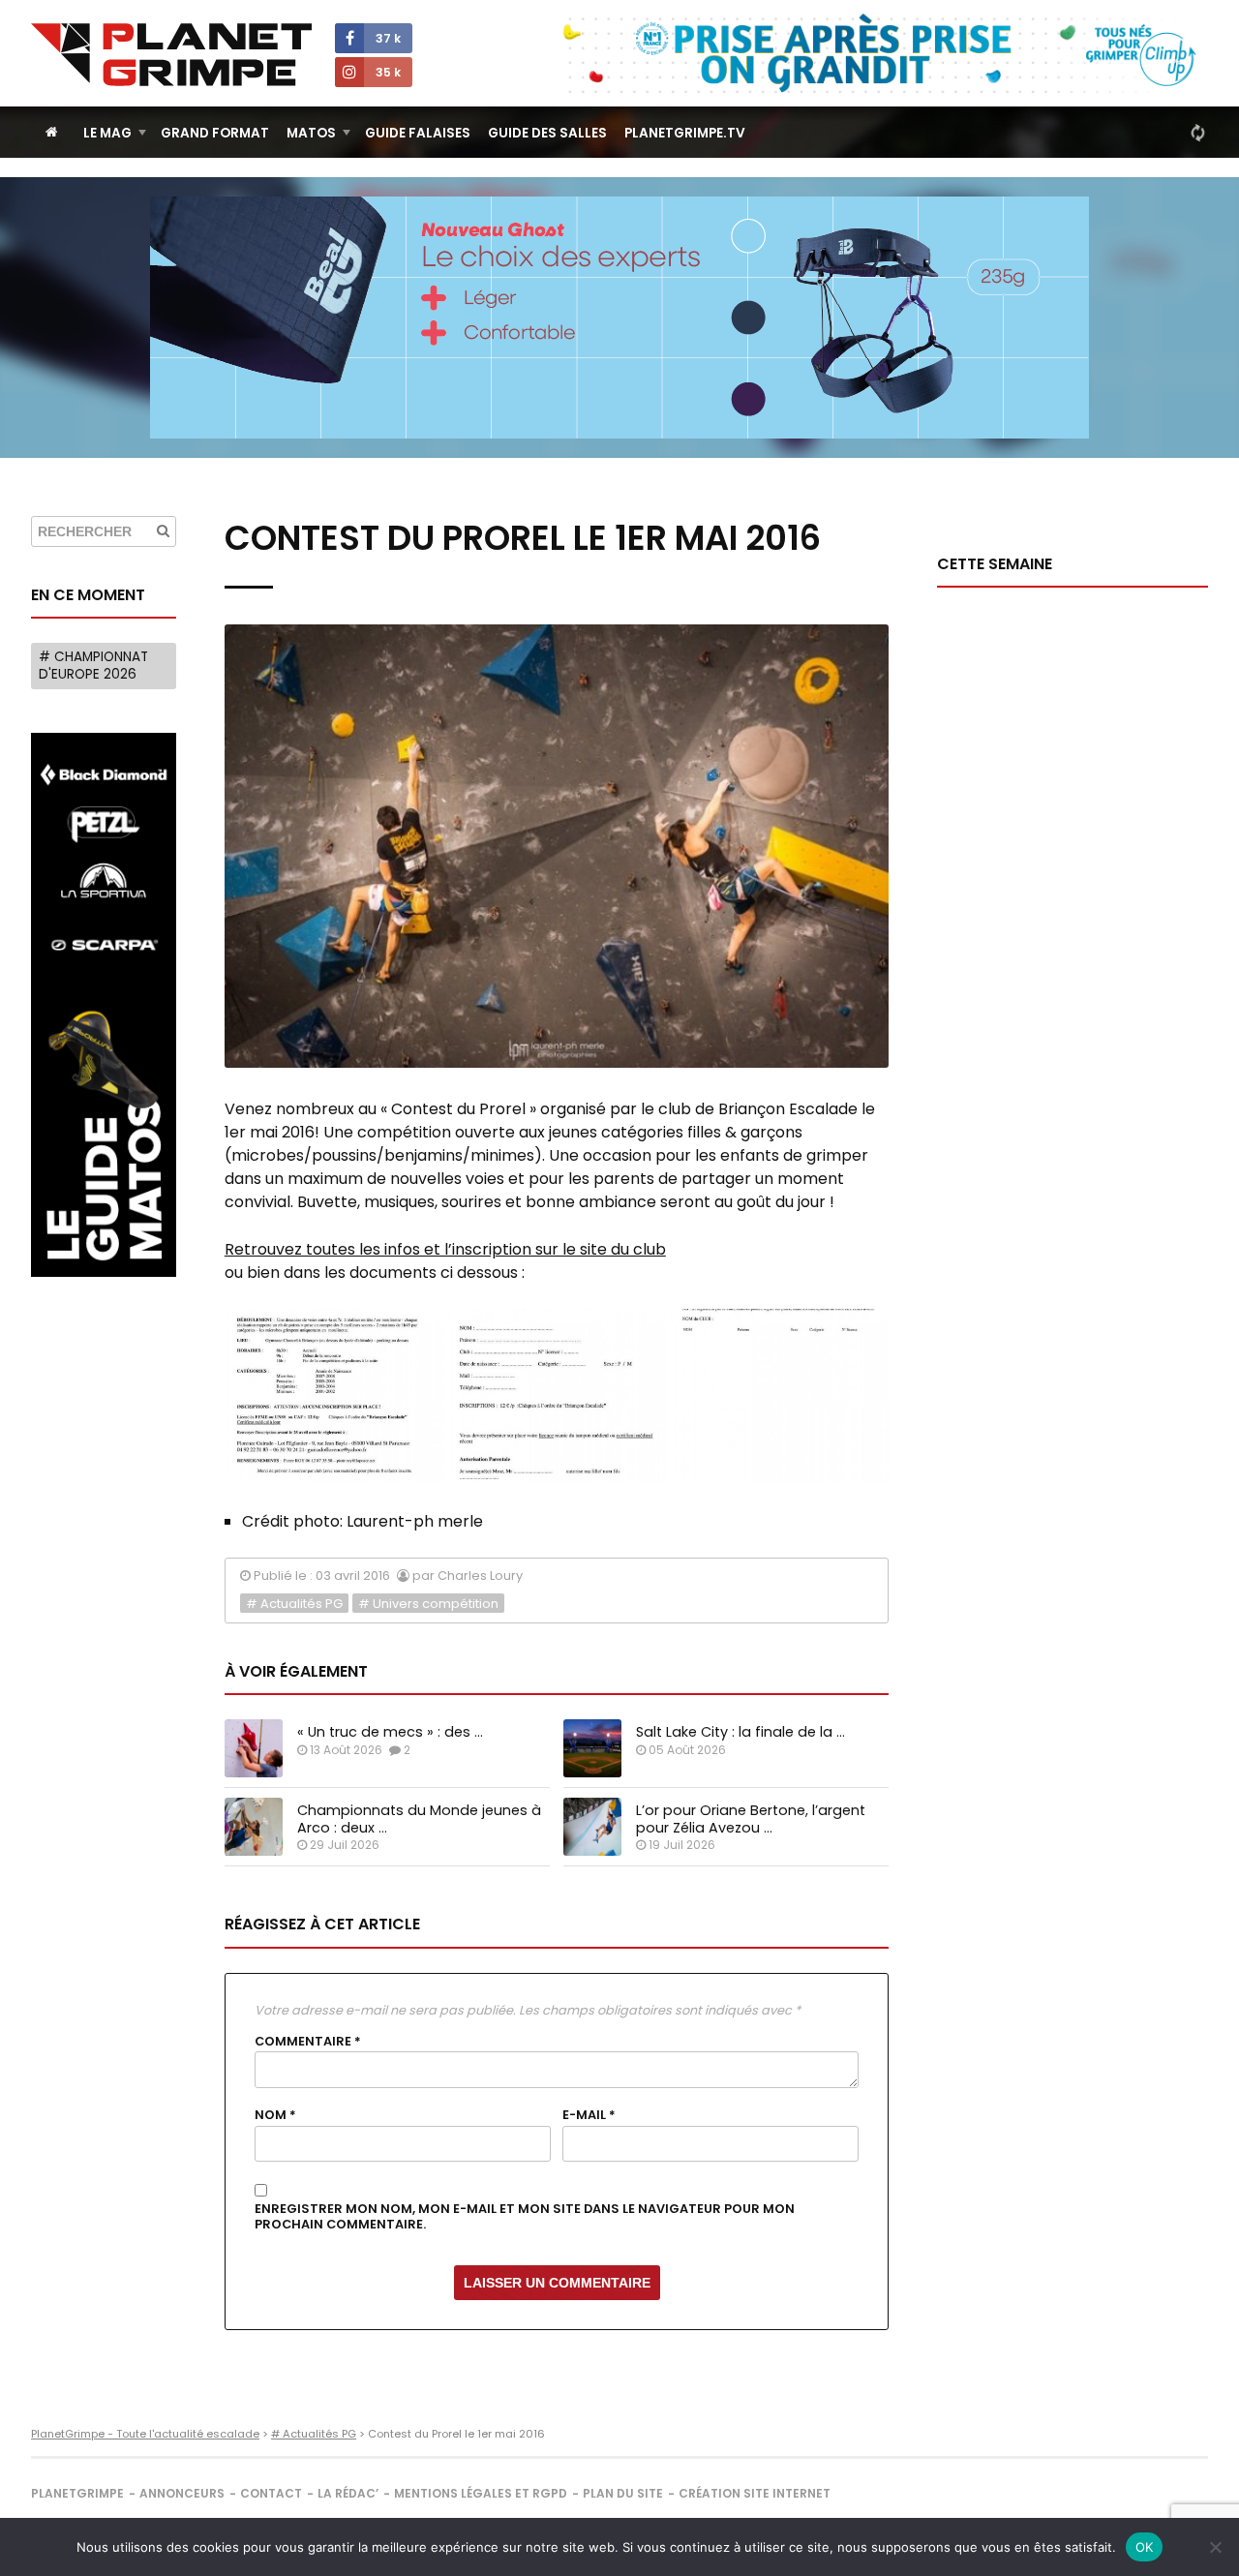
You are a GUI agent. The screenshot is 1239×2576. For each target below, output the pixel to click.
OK (1145, 2547)
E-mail (589, 2115)
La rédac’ (348, 2493)
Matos (311, 133)
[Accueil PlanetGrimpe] (52, 132)
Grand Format (215, 133)
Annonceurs (182, 2493)
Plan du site (623, 2493)
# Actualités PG (294, 1604)
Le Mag (107, 133)
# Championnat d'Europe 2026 (93, 666)
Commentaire (308, 2042)
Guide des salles (547, 133)
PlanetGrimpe (77, 2493)
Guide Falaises (418, 133)
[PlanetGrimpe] (171, 55)
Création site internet (755, 2493)
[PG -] (334, 1396)
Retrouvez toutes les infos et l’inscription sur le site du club (445, 1249)
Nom (275, 2115)
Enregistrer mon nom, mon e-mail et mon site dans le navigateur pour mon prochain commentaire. (525, 2217)
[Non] (1215, 2547)
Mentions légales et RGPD (481, 2493)
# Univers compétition (428, 1604)
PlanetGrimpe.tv (685, 133)
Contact (271, 2493)
